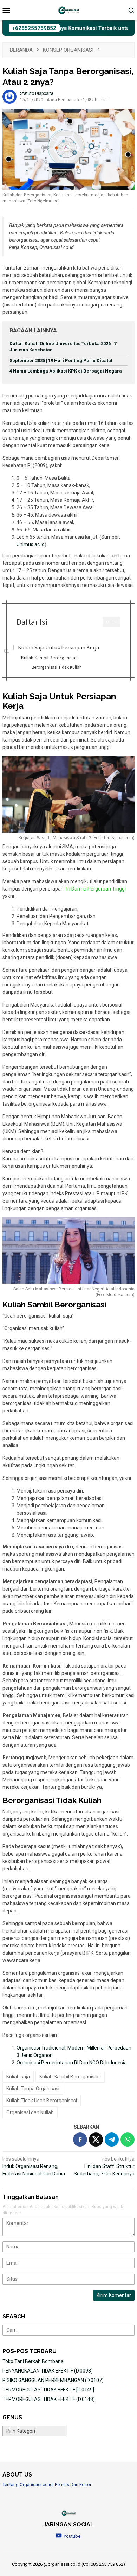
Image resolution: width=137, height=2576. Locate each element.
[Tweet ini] (96, 2140)
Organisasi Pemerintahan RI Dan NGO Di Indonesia (72, 2063)
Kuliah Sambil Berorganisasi (50, 657)
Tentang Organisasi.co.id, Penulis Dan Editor (47, 2484)
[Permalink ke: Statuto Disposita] (9, 96)
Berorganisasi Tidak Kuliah (57, 667)
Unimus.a (27, 544)
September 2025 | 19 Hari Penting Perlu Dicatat (61, 360)
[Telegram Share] (112, 2140)
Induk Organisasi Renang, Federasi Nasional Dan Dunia (34, 2166)
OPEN (112, 622)
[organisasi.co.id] (68, 10)
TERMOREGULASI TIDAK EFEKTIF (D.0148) (49, 2399)
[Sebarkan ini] (80, 2140)
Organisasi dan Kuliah (30, 2112)
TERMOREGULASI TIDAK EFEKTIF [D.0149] (48, 2390)
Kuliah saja (18, 2077)
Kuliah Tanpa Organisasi (33, 2089)
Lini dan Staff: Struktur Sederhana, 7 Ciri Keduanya (104, 2166)
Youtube (72, 2536)
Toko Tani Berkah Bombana (33, 2361)
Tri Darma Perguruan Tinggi (95, 889)
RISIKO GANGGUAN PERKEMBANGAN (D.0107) (53, 2380)
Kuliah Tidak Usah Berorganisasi (42, 2101)
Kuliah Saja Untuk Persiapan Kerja (58, 647)
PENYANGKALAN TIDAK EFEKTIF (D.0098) (48, 2371)
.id (42, 544)
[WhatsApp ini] (128, 2140)
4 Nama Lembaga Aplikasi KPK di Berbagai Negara (66, 371)
